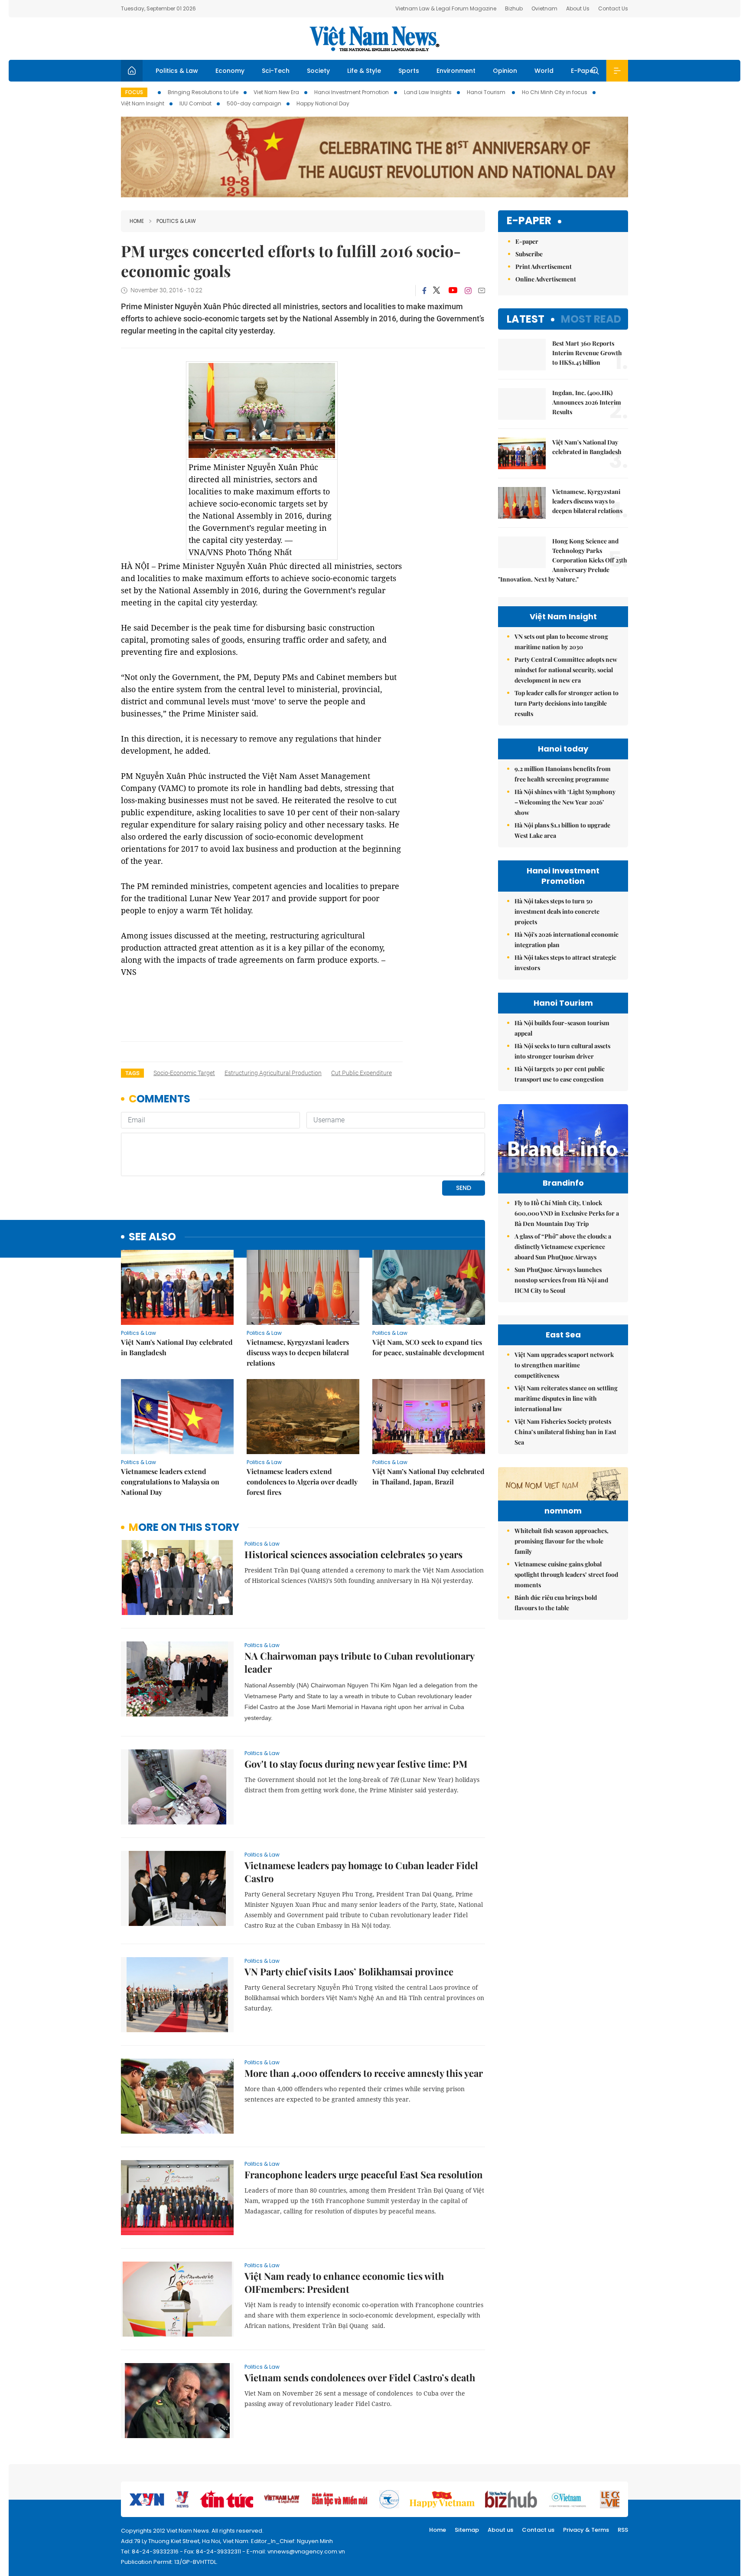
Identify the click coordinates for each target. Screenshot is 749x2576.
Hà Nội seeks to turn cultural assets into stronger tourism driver (562, 1051)
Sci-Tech (276, 71)
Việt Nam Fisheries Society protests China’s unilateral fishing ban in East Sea (565, 1432)
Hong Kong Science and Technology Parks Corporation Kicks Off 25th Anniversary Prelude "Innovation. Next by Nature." (563, 560)
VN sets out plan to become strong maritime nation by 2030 (561, 642)
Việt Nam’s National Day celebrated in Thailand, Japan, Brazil (428, 1476)
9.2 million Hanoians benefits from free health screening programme (563, 774)
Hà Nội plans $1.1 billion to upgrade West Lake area (562, 830)
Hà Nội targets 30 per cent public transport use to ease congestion (560, 1074)
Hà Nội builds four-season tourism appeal (562, 1028)
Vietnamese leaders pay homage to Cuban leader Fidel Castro (361, 1872)
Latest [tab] (526, 319)
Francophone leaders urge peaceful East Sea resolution (364, 2174)
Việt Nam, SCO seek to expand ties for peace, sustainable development (428, 1347)
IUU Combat (195, 103)
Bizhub (514, 8)
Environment (456, 71)
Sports (409, 71)
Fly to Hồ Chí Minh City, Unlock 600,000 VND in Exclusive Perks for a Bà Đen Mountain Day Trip (567, 1213)
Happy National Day (323, 103)
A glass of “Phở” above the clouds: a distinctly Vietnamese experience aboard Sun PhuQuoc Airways (563, 1247)
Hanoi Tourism (487, 92)
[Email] (482, 290)
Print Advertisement (544, 266)
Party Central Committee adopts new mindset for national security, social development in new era (566, 670)
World (544, 71)
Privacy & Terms (586, 2530)
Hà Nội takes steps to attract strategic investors (565, 963)
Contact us (538, 2530)
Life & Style (364, 71)
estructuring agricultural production (273, 1073)
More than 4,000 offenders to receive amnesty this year (364, 2073)
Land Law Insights (428, 92)
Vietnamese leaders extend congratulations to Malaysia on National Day (170, 1482)
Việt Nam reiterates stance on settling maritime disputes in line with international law (566, 1398)
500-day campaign (254, 103)
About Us (578, 8)
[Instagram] (468, 291)
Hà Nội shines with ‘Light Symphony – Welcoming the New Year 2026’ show (565, 802)
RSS (623, 2530)
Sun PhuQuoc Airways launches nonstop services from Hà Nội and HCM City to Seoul (561, 1280)
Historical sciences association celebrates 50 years (353, 1554)
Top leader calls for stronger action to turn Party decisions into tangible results (567, 703)
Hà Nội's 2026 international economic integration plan (567, 940)
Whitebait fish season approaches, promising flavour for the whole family (562, 1541)
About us (500, 2530)
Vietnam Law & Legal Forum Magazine (446, 8)
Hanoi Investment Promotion (352, 92)
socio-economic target (184, 1073)
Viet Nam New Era (276, 92)
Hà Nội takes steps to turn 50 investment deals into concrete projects (557, 911)
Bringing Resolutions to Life (203, 92)
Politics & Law (177, 71)
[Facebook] (424, 291)
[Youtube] (453, 291)
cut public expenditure (361, 1073)
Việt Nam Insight (143, 103)
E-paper (529, 221)
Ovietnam (544, 8)
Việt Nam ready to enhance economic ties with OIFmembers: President (344, 2282)
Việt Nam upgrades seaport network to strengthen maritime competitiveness (564, 1365)
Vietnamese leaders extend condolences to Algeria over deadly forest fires (302, 1482)
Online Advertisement (546, 279)
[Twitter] (437, 291)
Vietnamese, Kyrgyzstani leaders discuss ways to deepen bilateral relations (298, 1352)
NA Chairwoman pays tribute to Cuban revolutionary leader (359, 1662)
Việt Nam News (374, 39)
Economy (230, 71)
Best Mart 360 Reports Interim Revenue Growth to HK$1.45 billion (587, 353)
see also (152, 1237)
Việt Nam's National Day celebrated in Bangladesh (177, 1347)
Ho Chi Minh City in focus (555, 92)
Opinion (505, 71)
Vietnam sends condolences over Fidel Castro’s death (360, 2377)
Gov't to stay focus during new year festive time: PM (356, 1764)
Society (318, 71)
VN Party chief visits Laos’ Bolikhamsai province (349, 1971)
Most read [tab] (591, 319)
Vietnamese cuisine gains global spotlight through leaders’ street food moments (566, 1574)
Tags (132, 1073)
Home (137, 221)
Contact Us (613, 8)
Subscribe (529, 254)
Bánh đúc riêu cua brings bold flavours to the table (556, 1603)
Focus (134, 92)
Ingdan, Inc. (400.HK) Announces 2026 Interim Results (587, 402)
